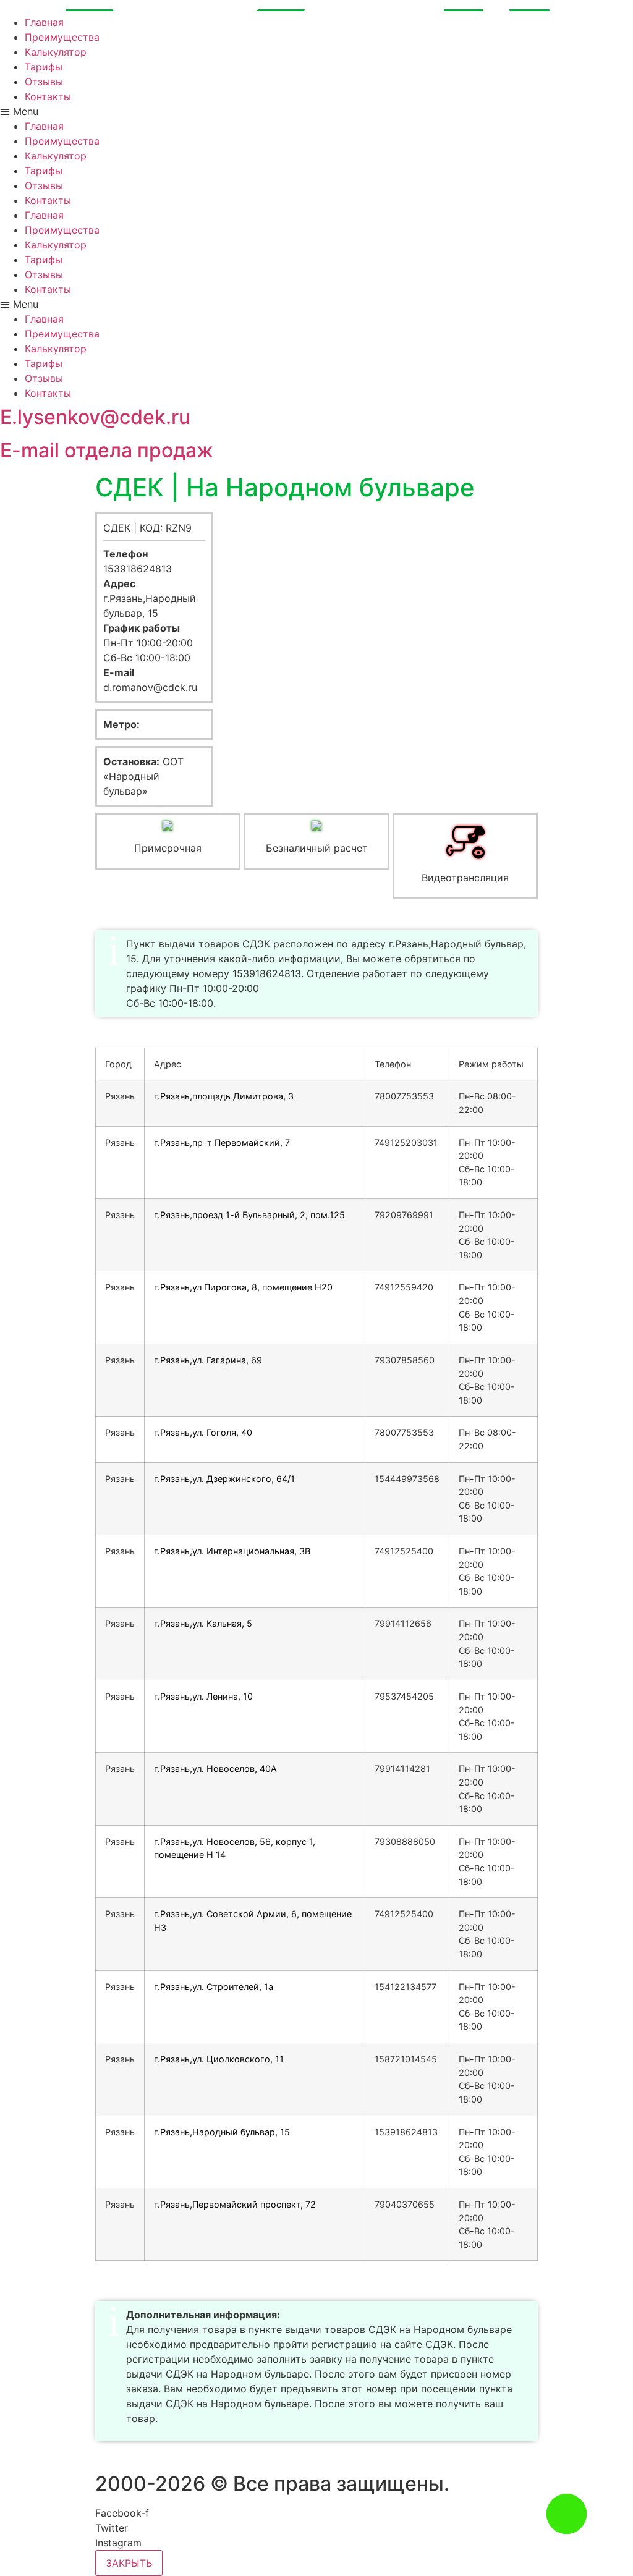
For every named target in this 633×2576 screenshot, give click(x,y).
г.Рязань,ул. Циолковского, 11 (219, 2059)
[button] (316, 111)
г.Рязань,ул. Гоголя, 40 (203, 1432)
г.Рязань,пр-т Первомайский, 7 (222, 1142)
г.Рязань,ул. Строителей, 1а (214, 1987)
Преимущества (62, 37)
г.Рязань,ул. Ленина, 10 (203, 1696)
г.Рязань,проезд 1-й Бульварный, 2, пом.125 (249, 1215)
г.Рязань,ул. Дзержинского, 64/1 (224, 1479)
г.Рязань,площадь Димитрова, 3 (224, 1096)
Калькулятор (56, 52)
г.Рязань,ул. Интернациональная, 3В (232, 1551)
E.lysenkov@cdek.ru (95, 417)
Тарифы (44, 67)
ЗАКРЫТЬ (129, 2563)
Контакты (48, 96)
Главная (44, 22)
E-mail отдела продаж (107, 450)
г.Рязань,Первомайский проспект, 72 (235, 2204)
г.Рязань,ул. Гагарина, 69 (208, 1360)
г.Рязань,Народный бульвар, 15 (222, 2132)
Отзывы (44, 82)
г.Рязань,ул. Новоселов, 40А (215, 1769)
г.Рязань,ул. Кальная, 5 (203, 1623)
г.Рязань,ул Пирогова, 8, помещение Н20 (243, 1287)
